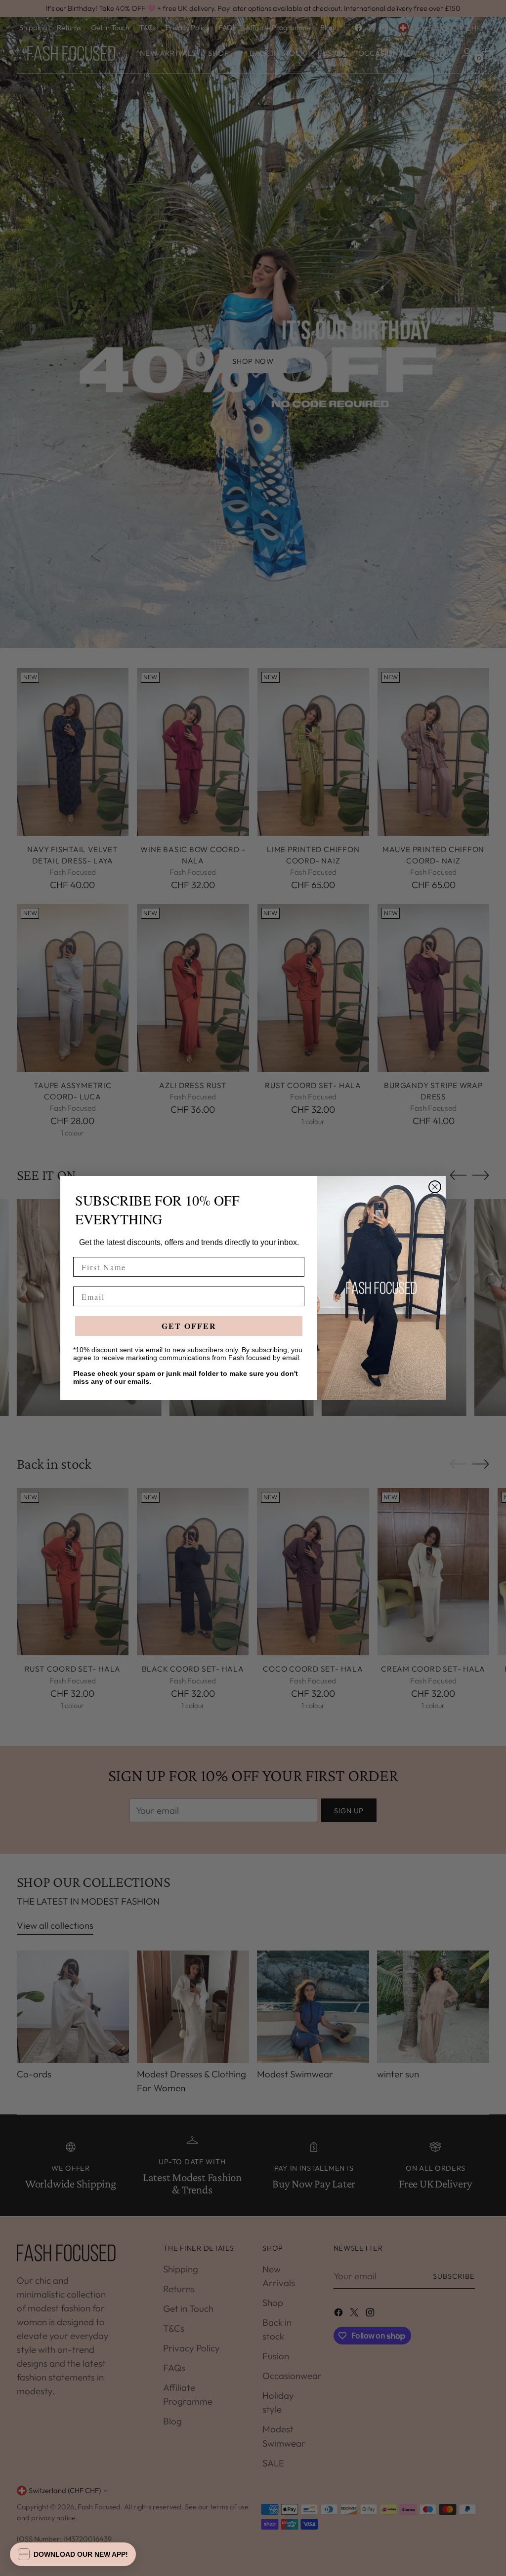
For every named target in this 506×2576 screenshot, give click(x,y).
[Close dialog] (435, 1187)
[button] (73, 2554)
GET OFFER (189, 1326)
